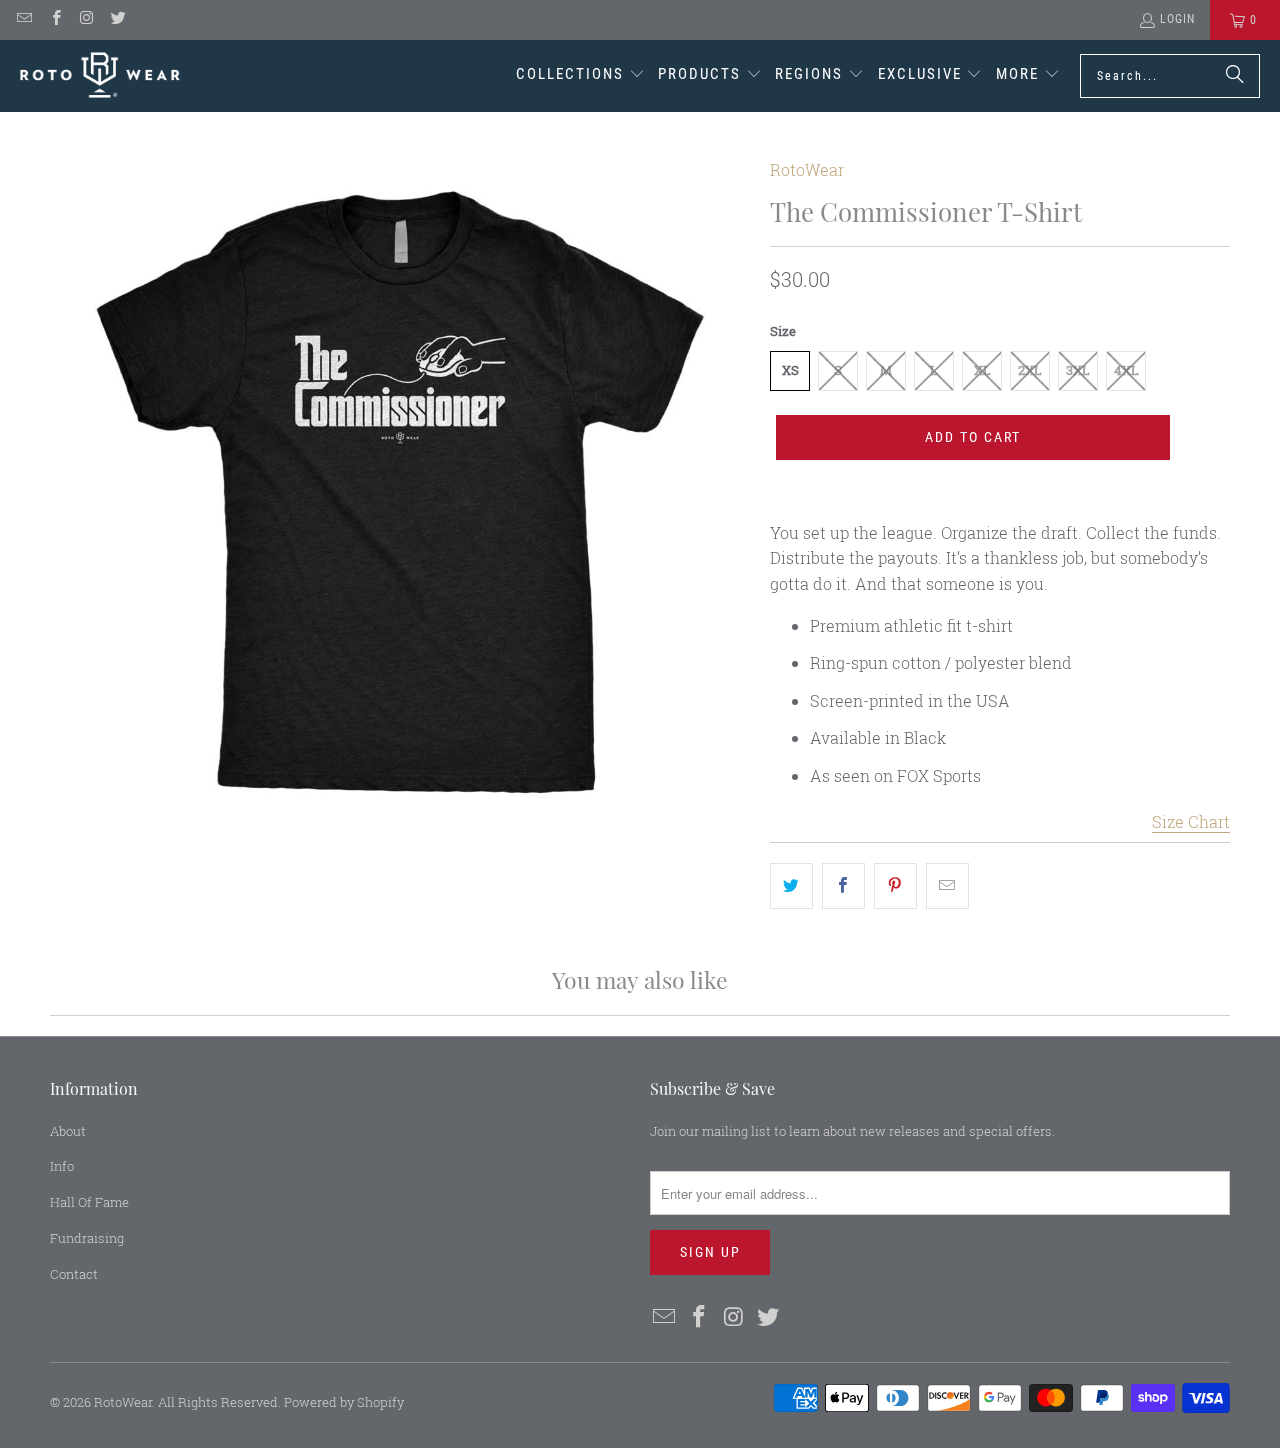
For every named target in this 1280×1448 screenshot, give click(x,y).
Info (62, 1166)
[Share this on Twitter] (791, 886)
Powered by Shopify (344, 1402)
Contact (74, 1274)
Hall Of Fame (89, 1202)
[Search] (1235, 76)
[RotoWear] (100, 75)
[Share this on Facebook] (843, 886)
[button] (580, 76)
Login (1177, 19)
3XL (1078, 370)
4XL (1126, 370)
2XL (1030, 370)
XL (982, 370)
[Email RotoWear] (23, 20)
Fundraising (87, 1238)
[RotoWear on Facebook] (54, 20)
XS (790, 370)
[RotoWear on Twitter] (117, 20)
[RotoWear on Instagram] (86, 20)
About (68, 1131)
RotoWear (807, 169)
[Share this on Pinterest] (895, 886)
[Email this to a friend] (947, 886)
